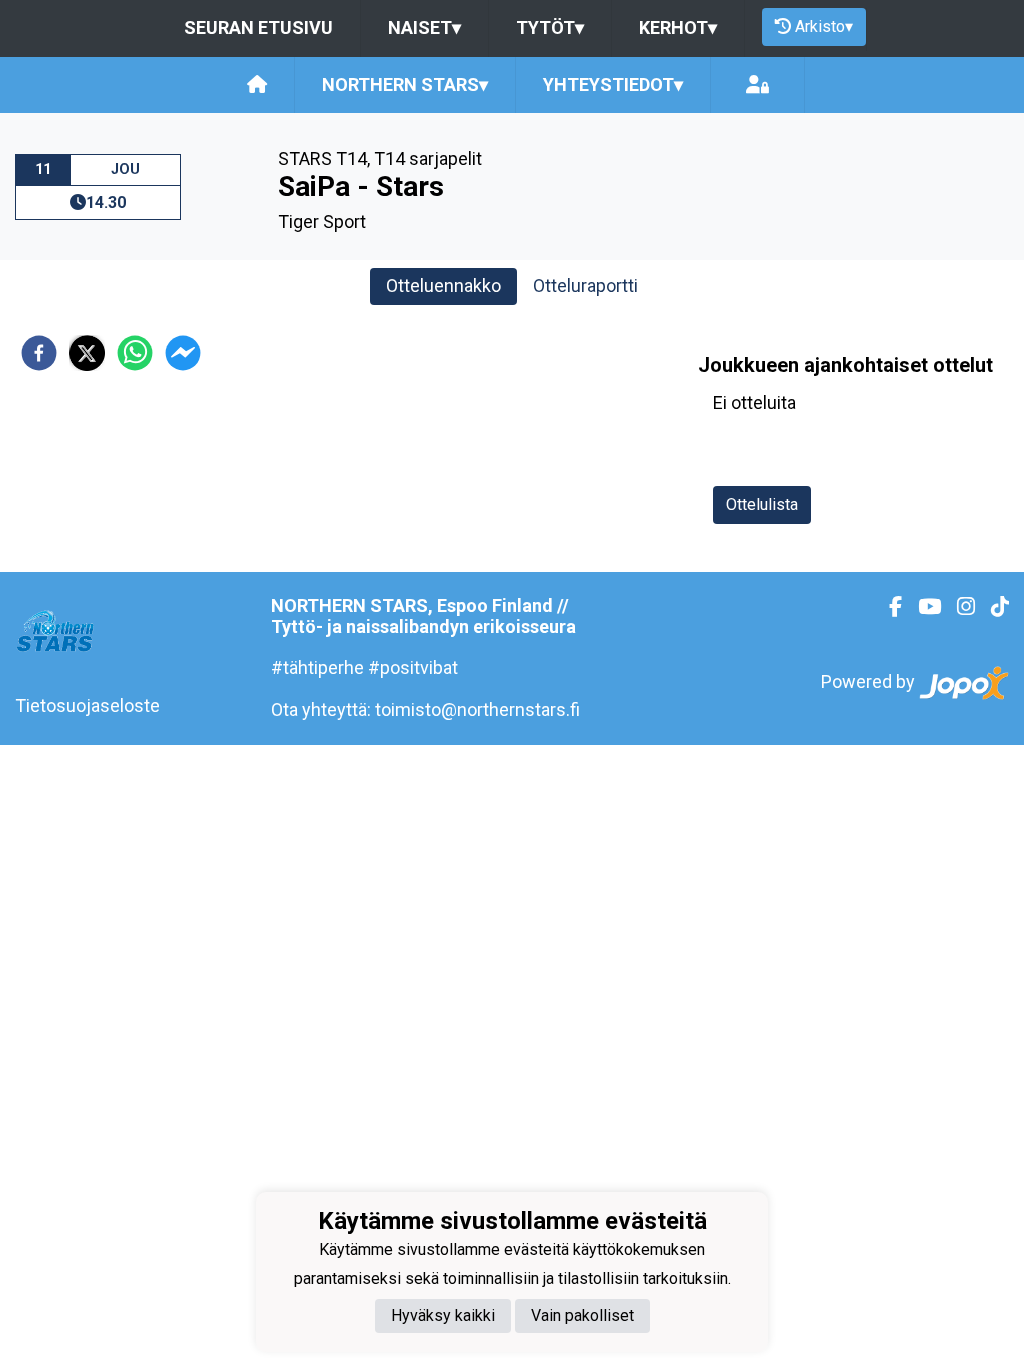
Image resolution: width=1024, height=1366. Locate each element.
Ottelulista (762, 504)
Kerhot (678, 27)
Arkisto (824, 26)
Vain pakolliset (582, 1315)
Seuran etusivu (258, 27)
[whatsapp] (135, 353)
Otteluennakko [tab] (443, 285)
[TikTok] (992, 607)
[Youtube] (921, 607)
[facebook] (39, 353)
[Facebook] (887, 607)
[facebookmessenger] (183, 353)
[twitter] (87, 353)
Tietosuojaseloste (87, 705)
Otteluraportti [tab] (585, 285)
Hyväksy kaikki (443, 1315)
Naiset (424, 27)
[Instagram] (958, 607)
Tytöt (550, 27)
